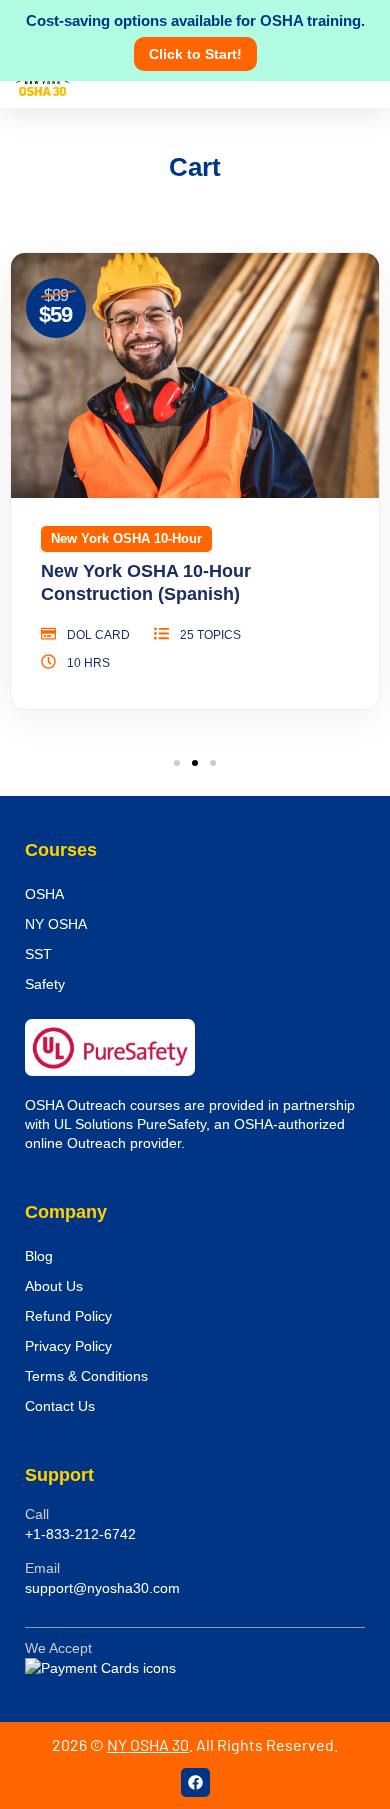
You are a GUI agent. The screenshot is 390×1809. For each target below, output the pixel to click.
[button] (177, 763)
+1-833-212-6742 (80, 1534)
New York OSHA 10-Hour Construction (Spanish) (146, 582)
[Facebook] (195, 1782)
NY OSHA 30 (148, 1744)
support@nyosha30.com (102, 1588)
